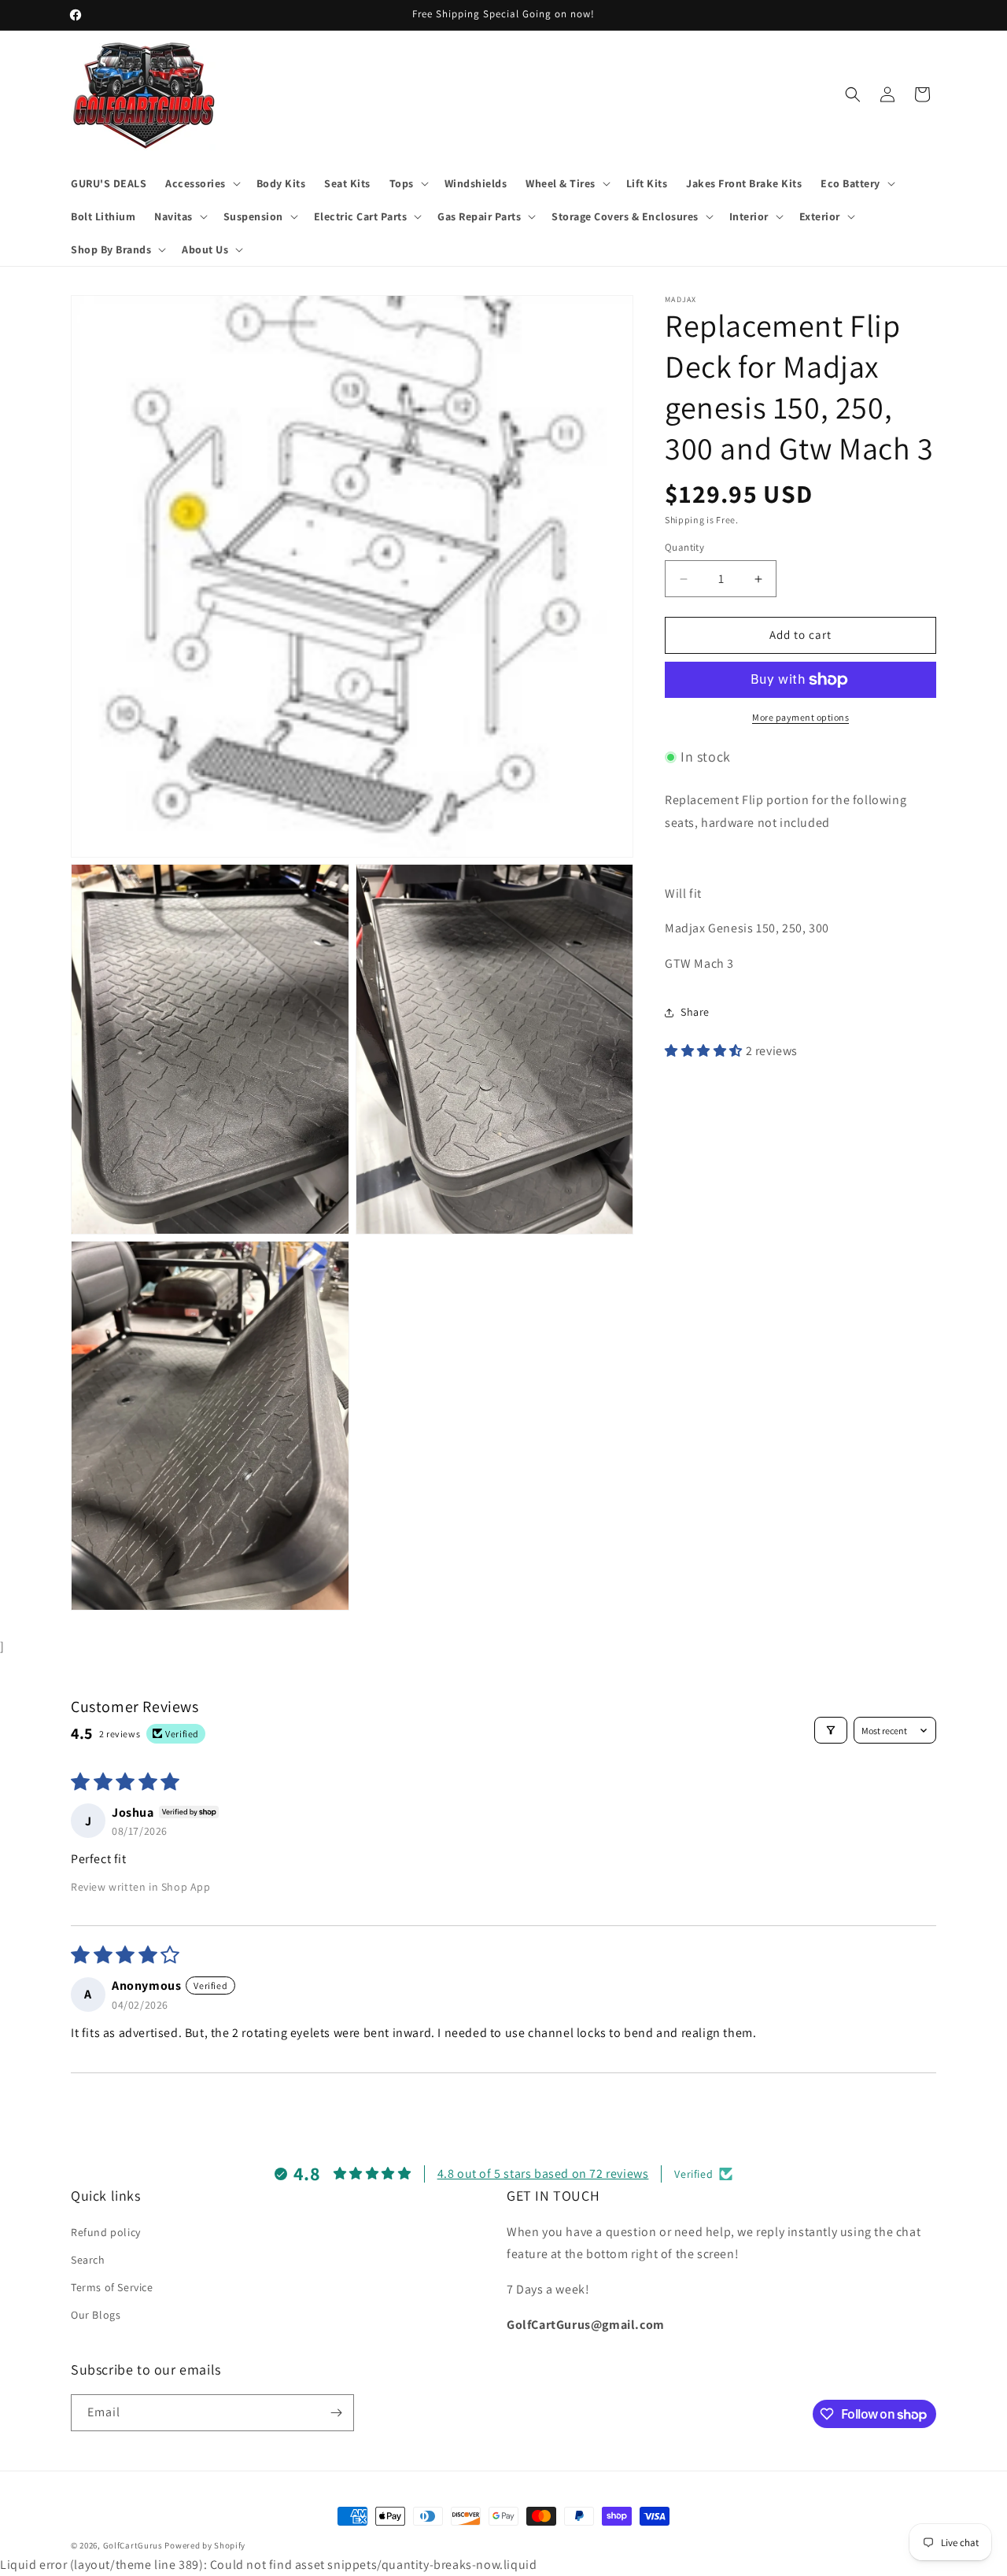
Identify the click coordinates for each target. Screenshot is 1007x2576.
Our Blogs (96, 2315)
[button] (201, 183)
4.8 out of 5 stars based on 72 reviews (543, 2174)
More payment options (800, 717)
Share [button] (695, 1013)
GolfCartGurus (133, 2545)
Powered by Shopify (205, 2545)
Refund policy (106, 2232)
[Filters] (831, 1730)
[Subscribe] (336, 2413)
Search (88, 2260)
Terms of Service (112, 2287)
